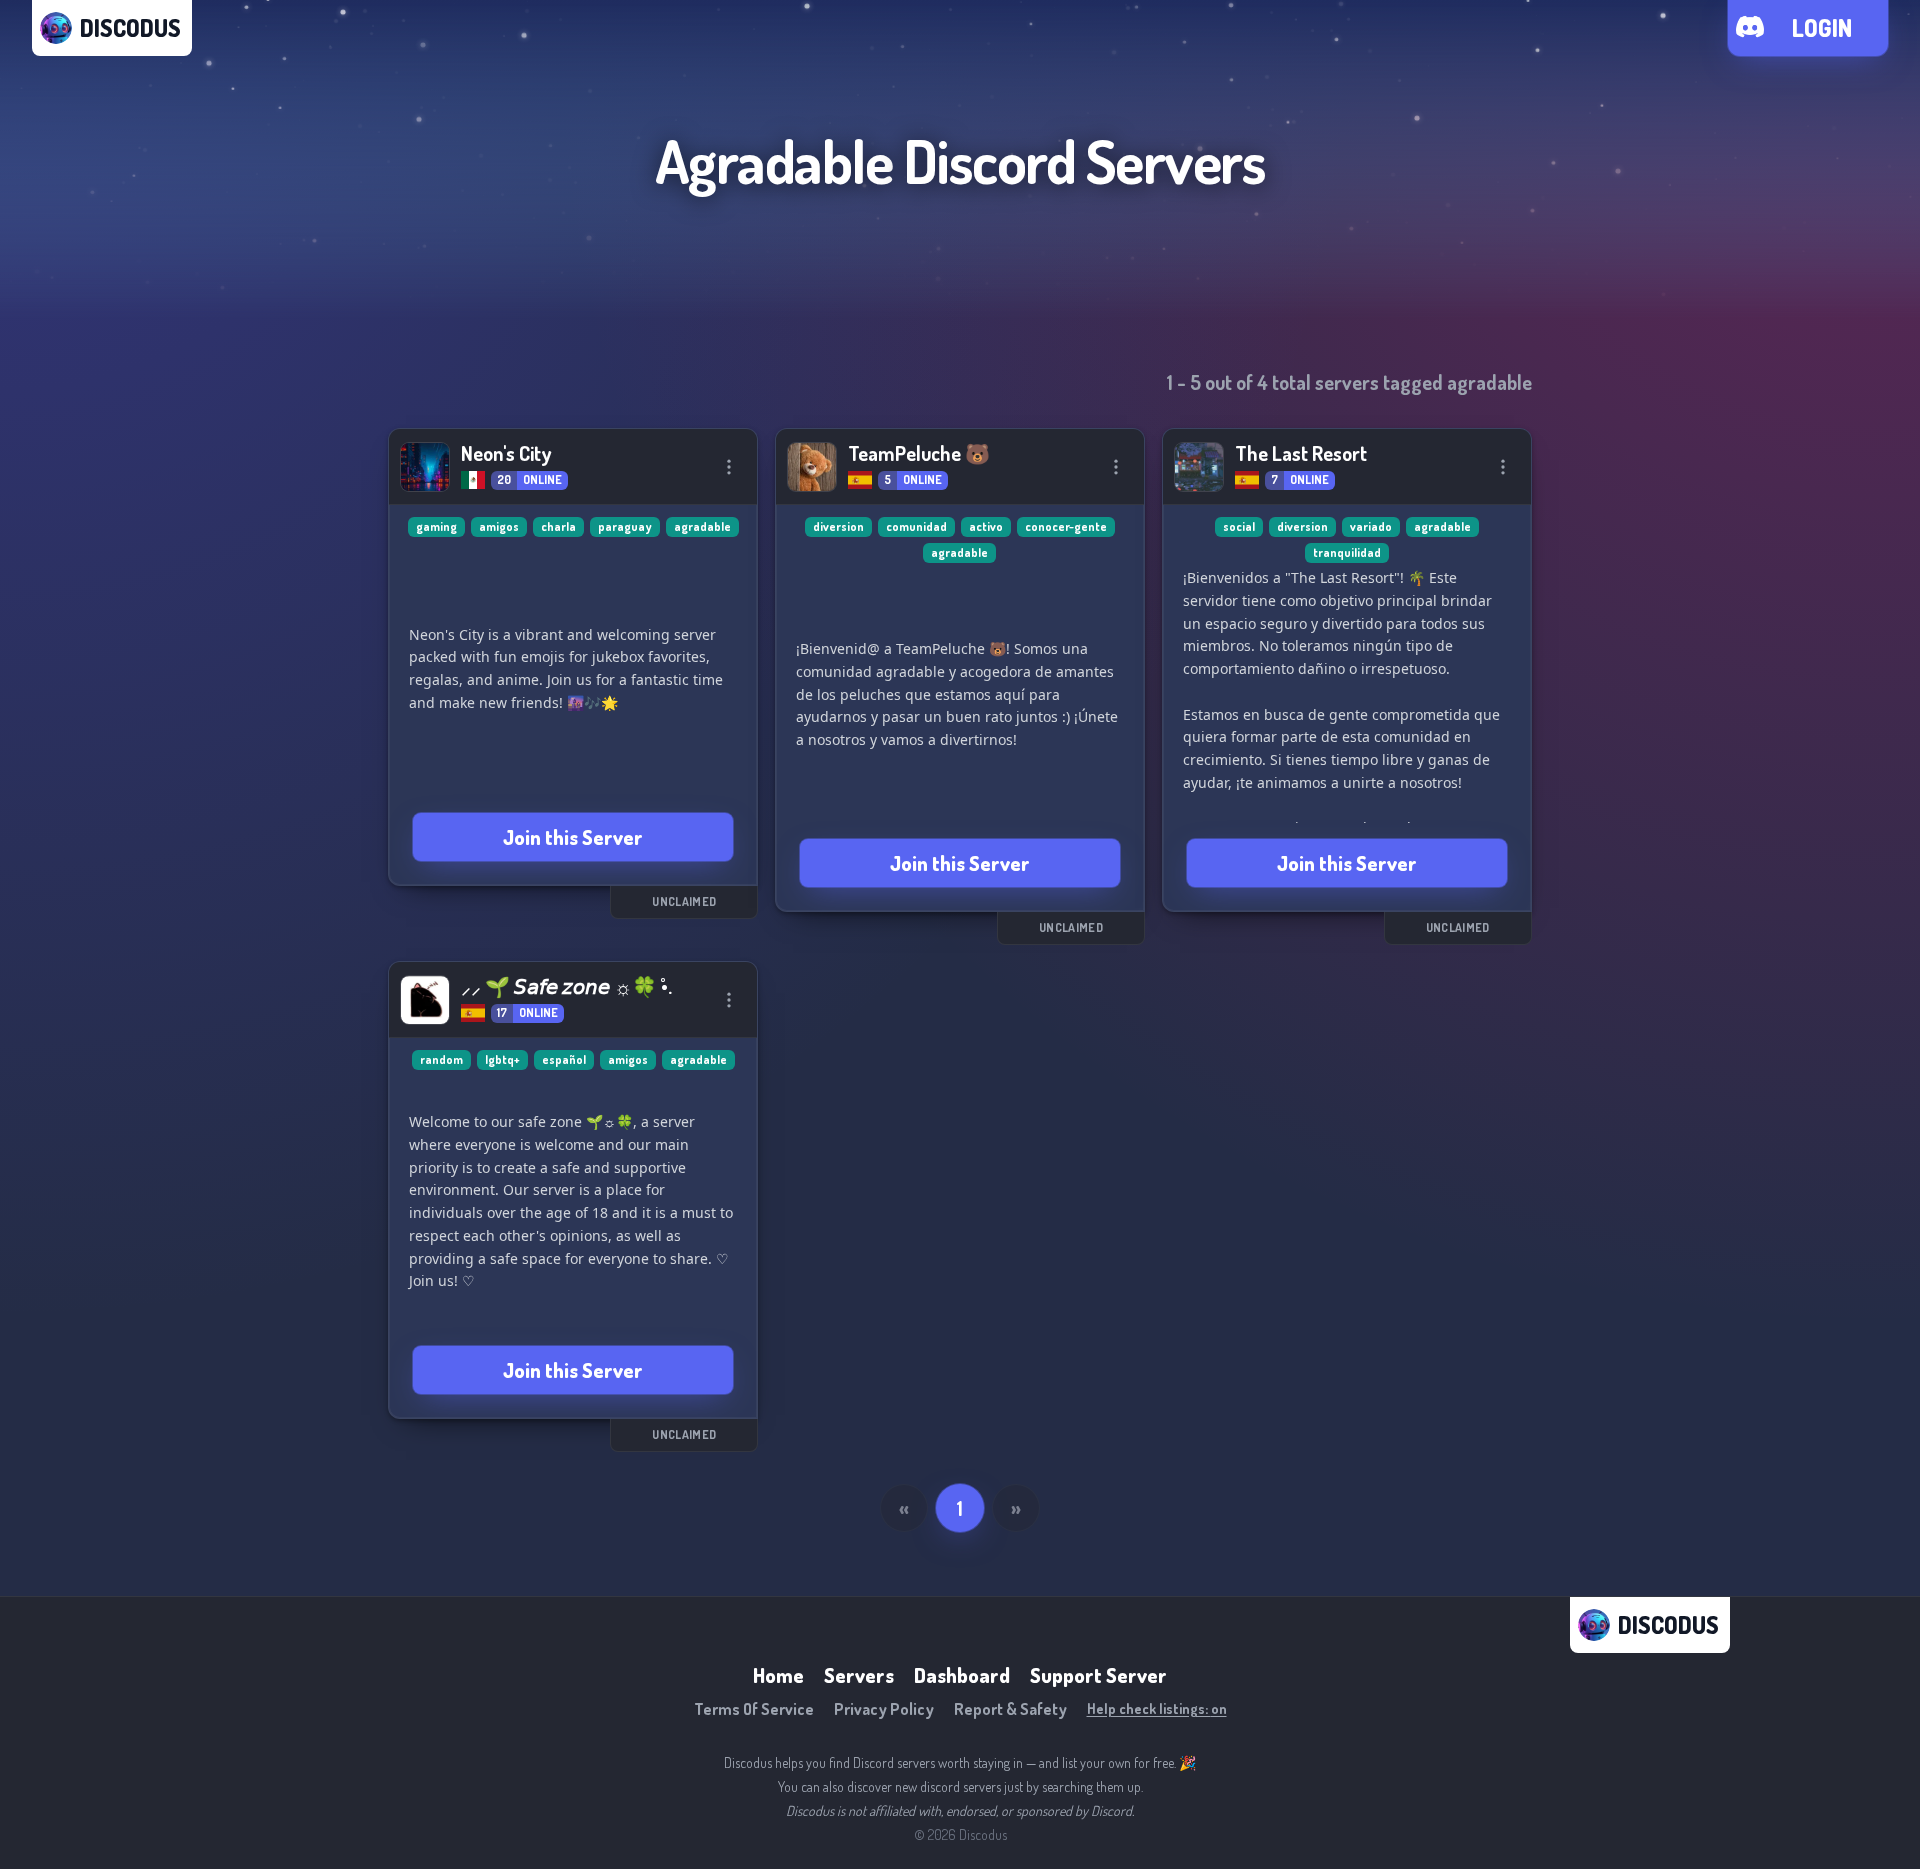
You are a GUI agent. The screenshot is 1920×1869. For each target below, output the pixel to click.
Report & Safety (1010, 1709)
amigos (499, 526)
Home (778, 1675)
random (441, 1059)
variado (1371, 526)
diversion (838, 526)
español (564, 1059)
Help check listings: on (1157, 1708)
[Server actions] (729, 467)
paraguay (625, 526)
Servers (859, 1675)
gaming (436, 526)
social (1239, 526)
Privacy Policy (884, 1709)
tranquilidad (1347, 552)
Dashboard (962, 1675)
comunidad (916, 526)
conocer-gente (1066, 526)
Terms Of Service (754, 1709)
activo (986, 526)
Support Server (1098, 1675)
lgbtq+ (502, 1059)
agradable (702, 526)
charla (558, 526)
